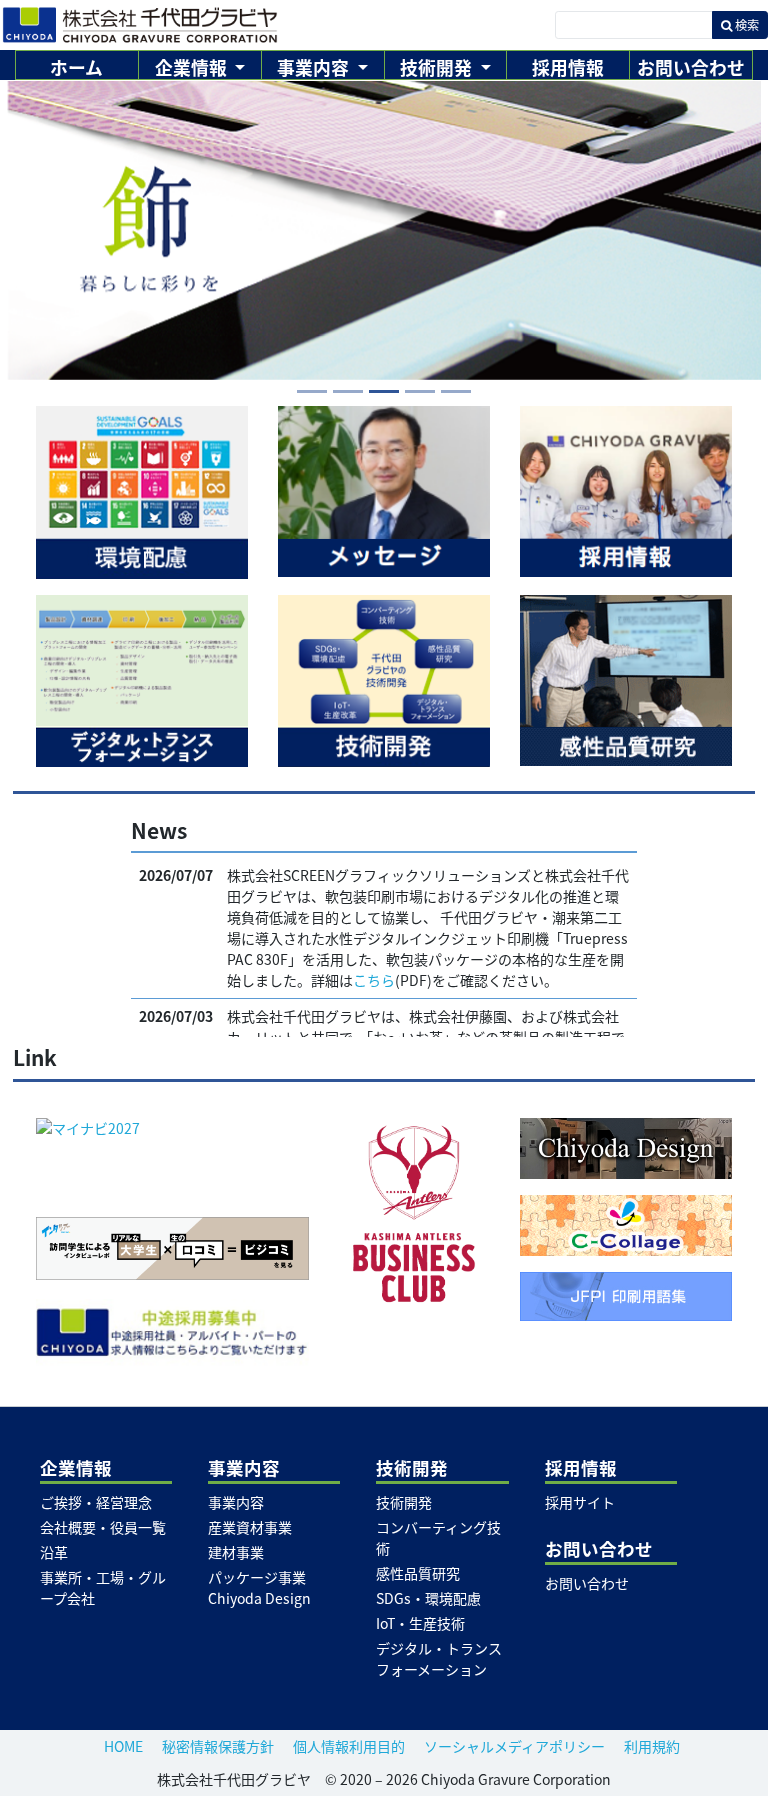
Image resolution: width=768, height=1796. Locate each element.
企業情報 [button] (193, 67)
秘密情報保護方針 (218, 1746)
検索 (745, 25)
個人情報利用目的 (349, 1746)
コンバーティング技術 (438, 1537)
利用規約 (652, 1746)
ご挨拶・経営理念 (96, 1502)
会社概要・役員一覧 (103, 1527)
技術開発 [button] (438, 67)
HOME (123, 1746)
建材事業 (236, 1552)
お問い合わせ (691, 67)
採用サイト (580, 1502)
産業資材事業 (250, 1527)
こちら (374, 980)
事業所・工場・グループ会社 (103, 1587)
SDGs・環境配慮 (428, 1598)
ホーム (76, 67)
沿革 (54, 1552)
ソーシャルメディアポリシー (514, 1746)
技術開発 (404, 1502)
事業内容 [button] (315, 67)
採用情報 (568, 67)
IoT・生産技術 (420, 1623)
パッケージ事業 (257, 1577)
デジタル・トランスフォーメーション (439, 1658)
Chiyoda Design (259, 1598)
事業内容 (236, 1502)
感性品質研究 (418, 1573)
